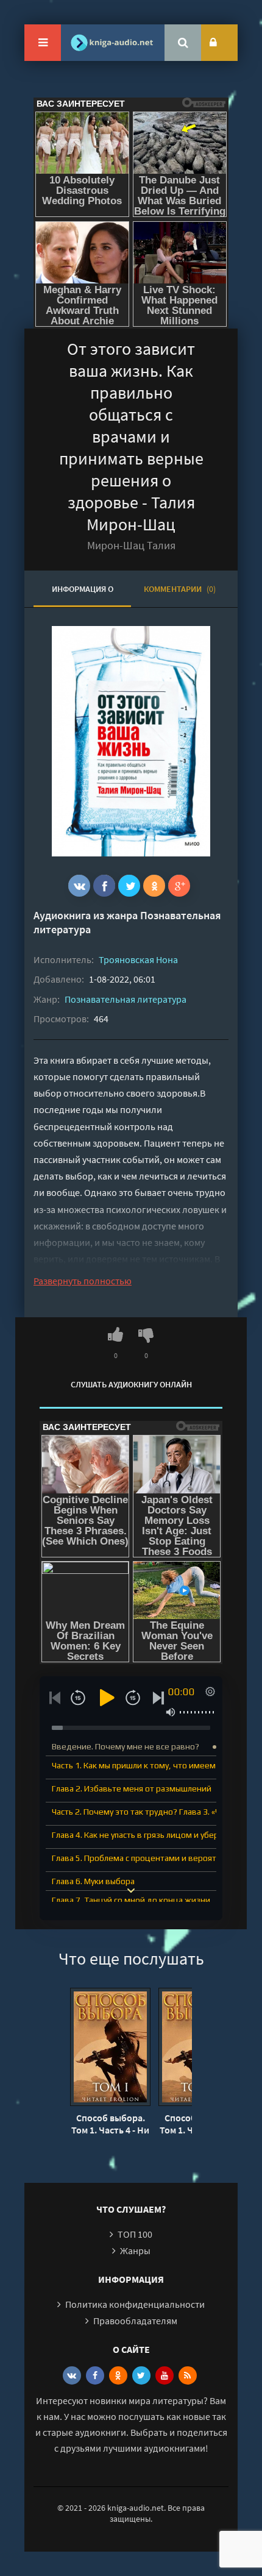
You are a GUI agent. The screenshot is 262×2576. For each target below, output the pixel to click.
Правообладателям (135, 2321)
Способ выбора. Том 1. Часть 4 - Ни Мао (110, 2124)
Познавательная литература (126, 999)
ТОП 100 (135, 2234)
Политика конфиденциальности (135, 2304)
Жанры (135, 2250)
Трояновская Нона (138, 959)
